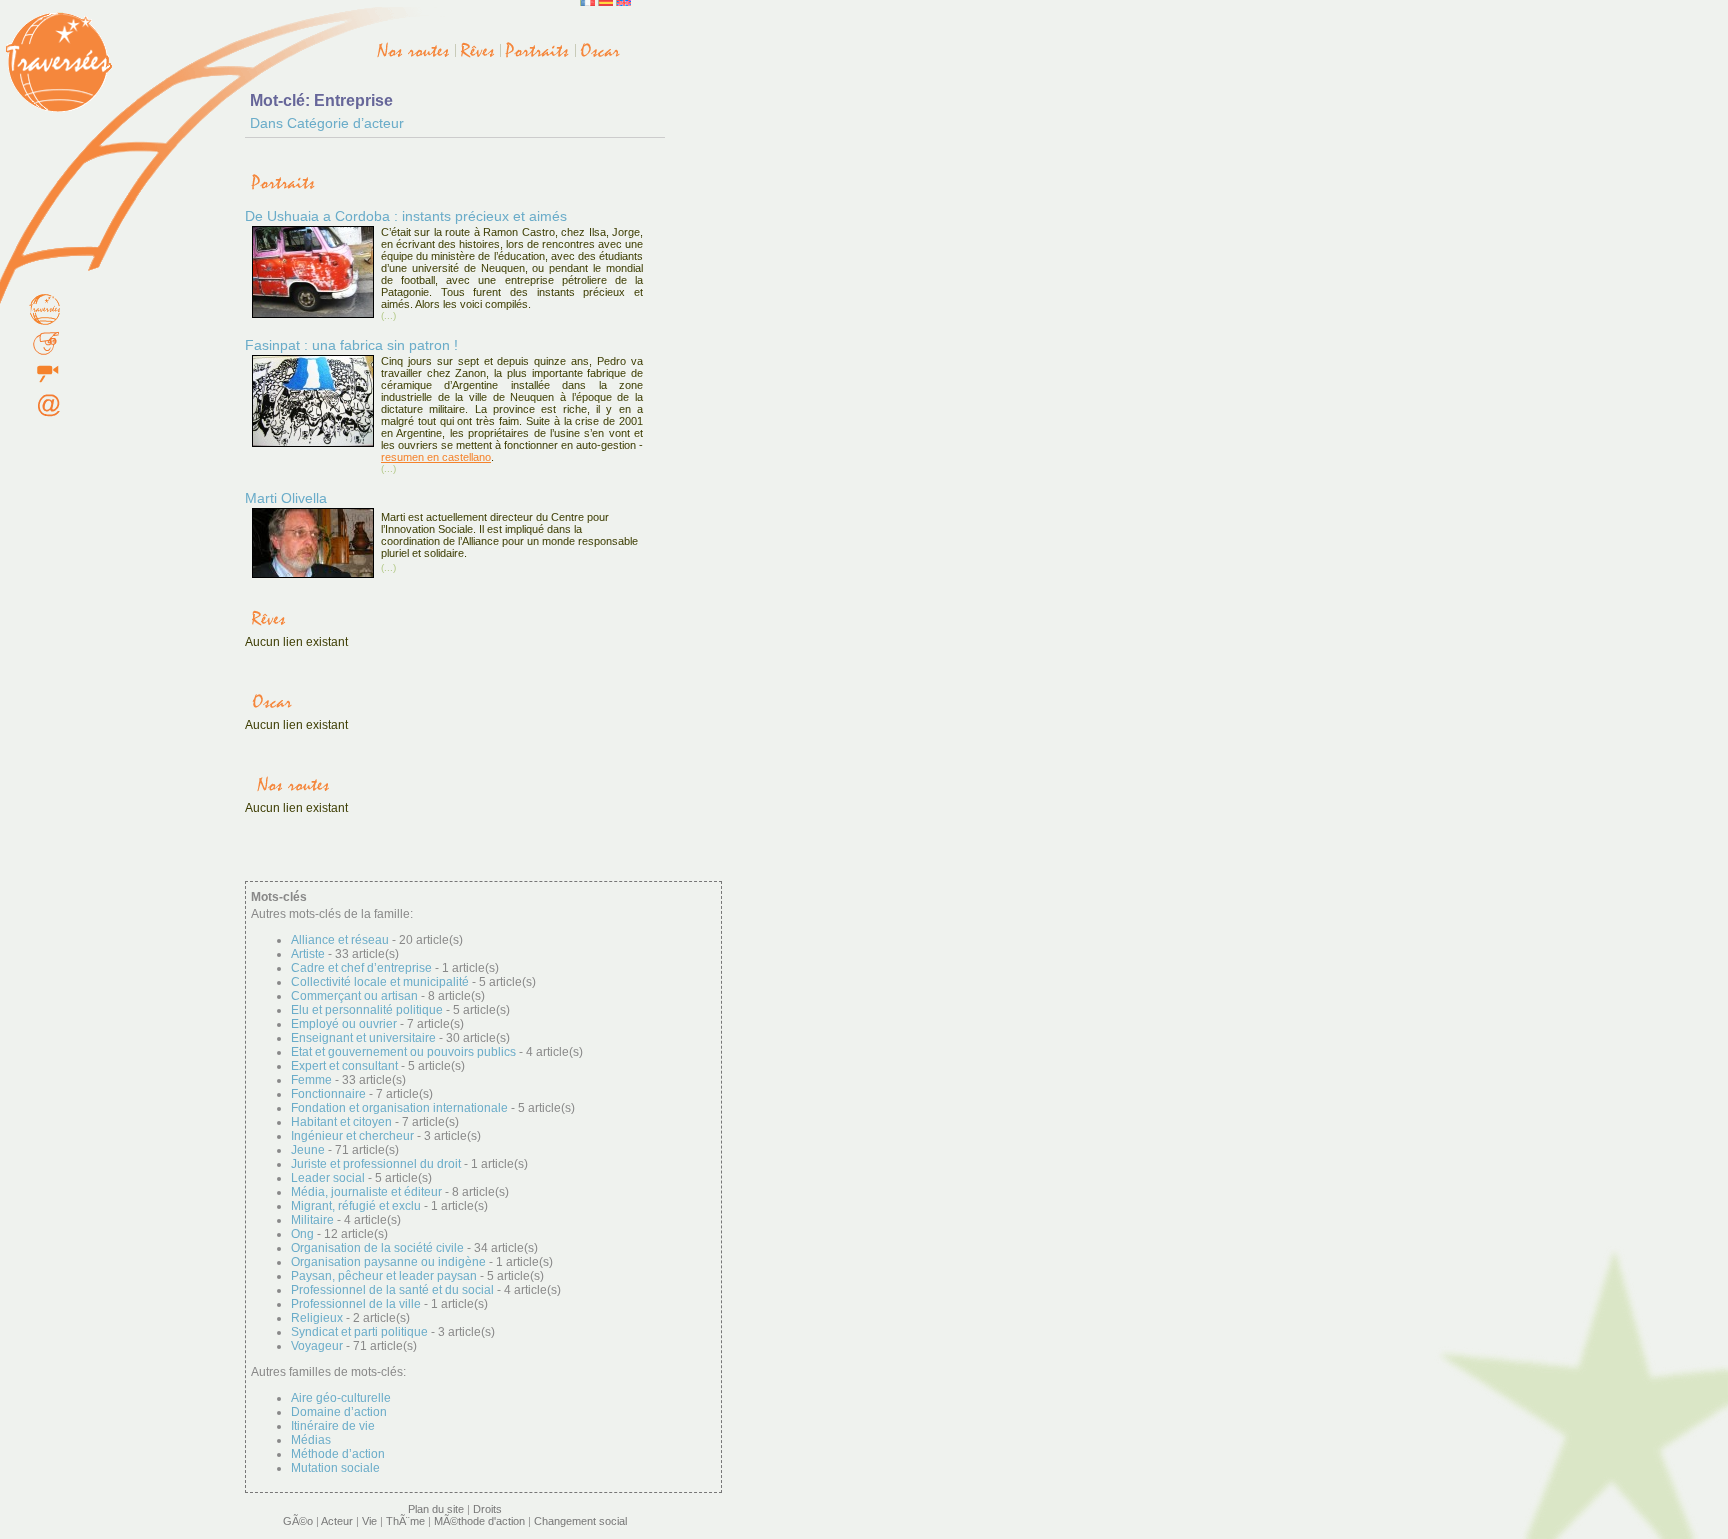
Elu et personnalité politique (367, 1010)
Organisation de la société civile (377, 1248)
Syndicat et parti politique (359, 1332)
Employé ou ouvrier (344, 1024)
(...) (388, 315)
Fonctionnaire (328, 1094)
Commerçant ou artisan (354, 996)
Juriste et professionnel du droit (376, 1164)
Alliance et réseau (340, 940)
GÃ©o (298, 1521)
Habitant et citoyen (341, 1122)
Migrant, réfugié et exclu (356, 1206)
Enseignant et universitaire (363, 1038)
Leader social (328, 1178)
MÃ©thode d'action (479, 1521)
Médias (311, 1440)
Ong (302, 1234)
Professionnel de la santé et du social (392, 1290)
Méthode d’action (338, 1454)
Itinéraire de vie (333, 1426)
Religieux (317, 1318)
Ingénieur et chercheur (352, 1136)
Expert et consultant (344, 1066)
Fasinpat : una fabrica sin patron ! (351, 345)
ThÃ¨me (405, 1521)
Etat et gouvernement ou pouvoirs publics (403, 1052)
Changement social (580, 1521)
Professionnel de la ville (356, 1304)
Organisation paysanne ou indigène (388, 1262)
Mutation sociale (335, 1468)
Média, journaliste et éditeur (366, 1192)
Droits (487, 1509)
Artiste (308, 954)
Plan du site (436, 1509)
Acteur (337, 1521)
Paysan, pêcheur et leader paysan (384, 1276)
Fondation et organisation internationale (399, 1108)
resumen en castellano (436, 457)
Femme (311, 1080)
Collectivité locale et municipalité (380, 982)
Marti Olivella (286, 498)
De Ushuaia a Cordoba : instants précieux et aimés (406, 216)
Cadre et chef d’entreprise (361, 968)
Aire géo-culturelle (341, 1398)
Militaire (312, 1220)
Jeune (308, 1150)
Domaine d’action (339, 1412)
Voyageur (317, 1346)
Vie (369, 1521)
